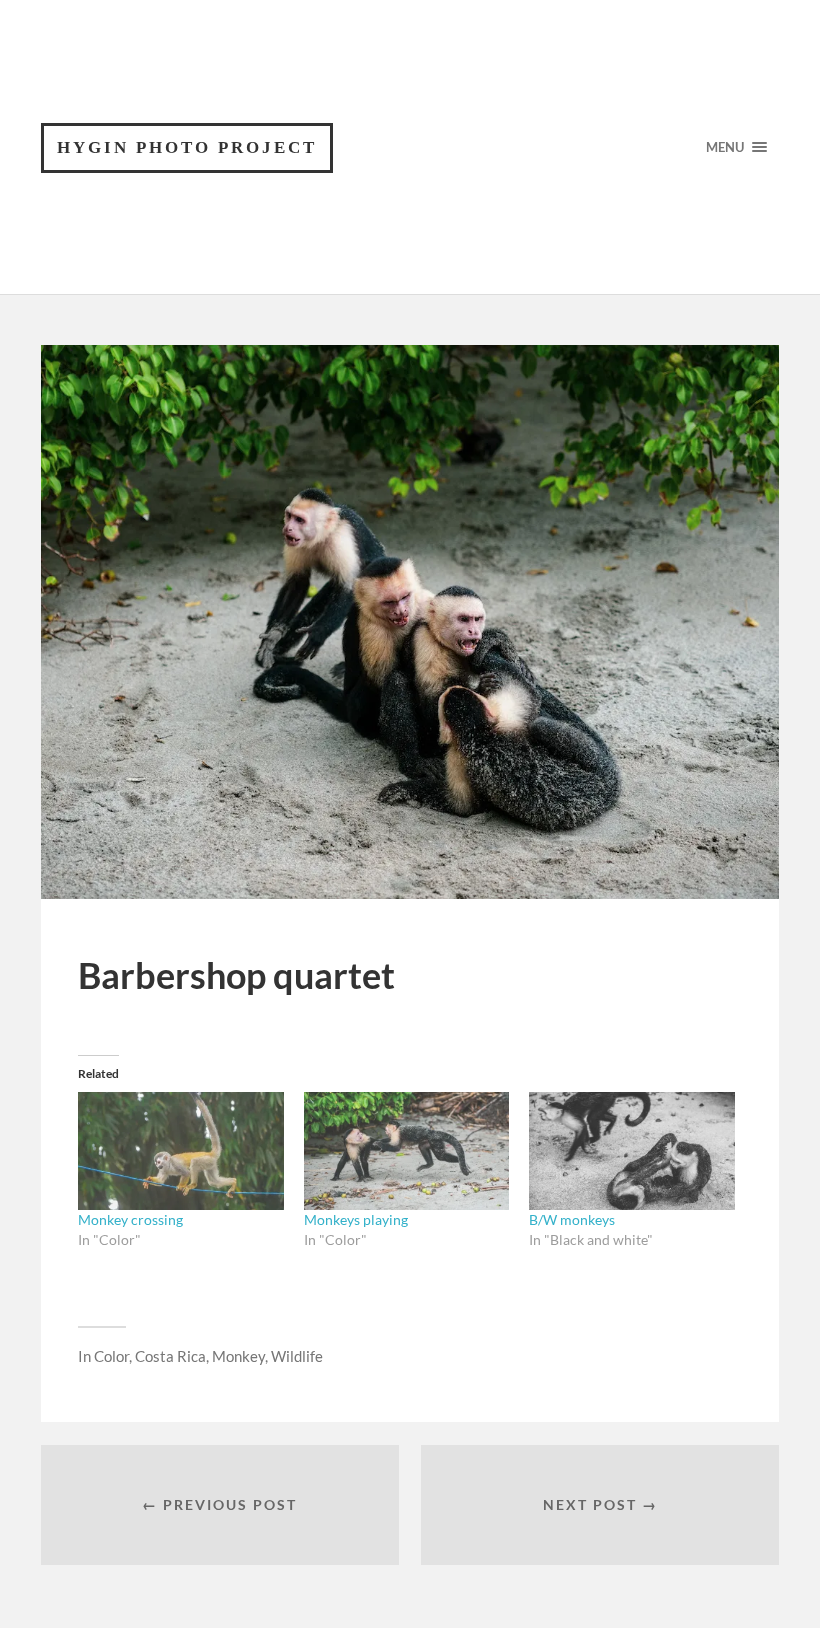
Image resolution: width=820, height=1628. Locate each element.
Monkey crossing (130, 1219)
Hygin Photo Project (187, 147)
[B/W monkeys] (632, 1151)
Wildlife (297, 1356)
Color (111, 1356)
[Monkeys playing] (407, 1151)
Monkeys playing (356, 1219)
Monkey (238, 1356)
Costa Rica (170, 1356)
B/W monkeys (572, 1219)
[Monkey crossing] (181, 1151)
